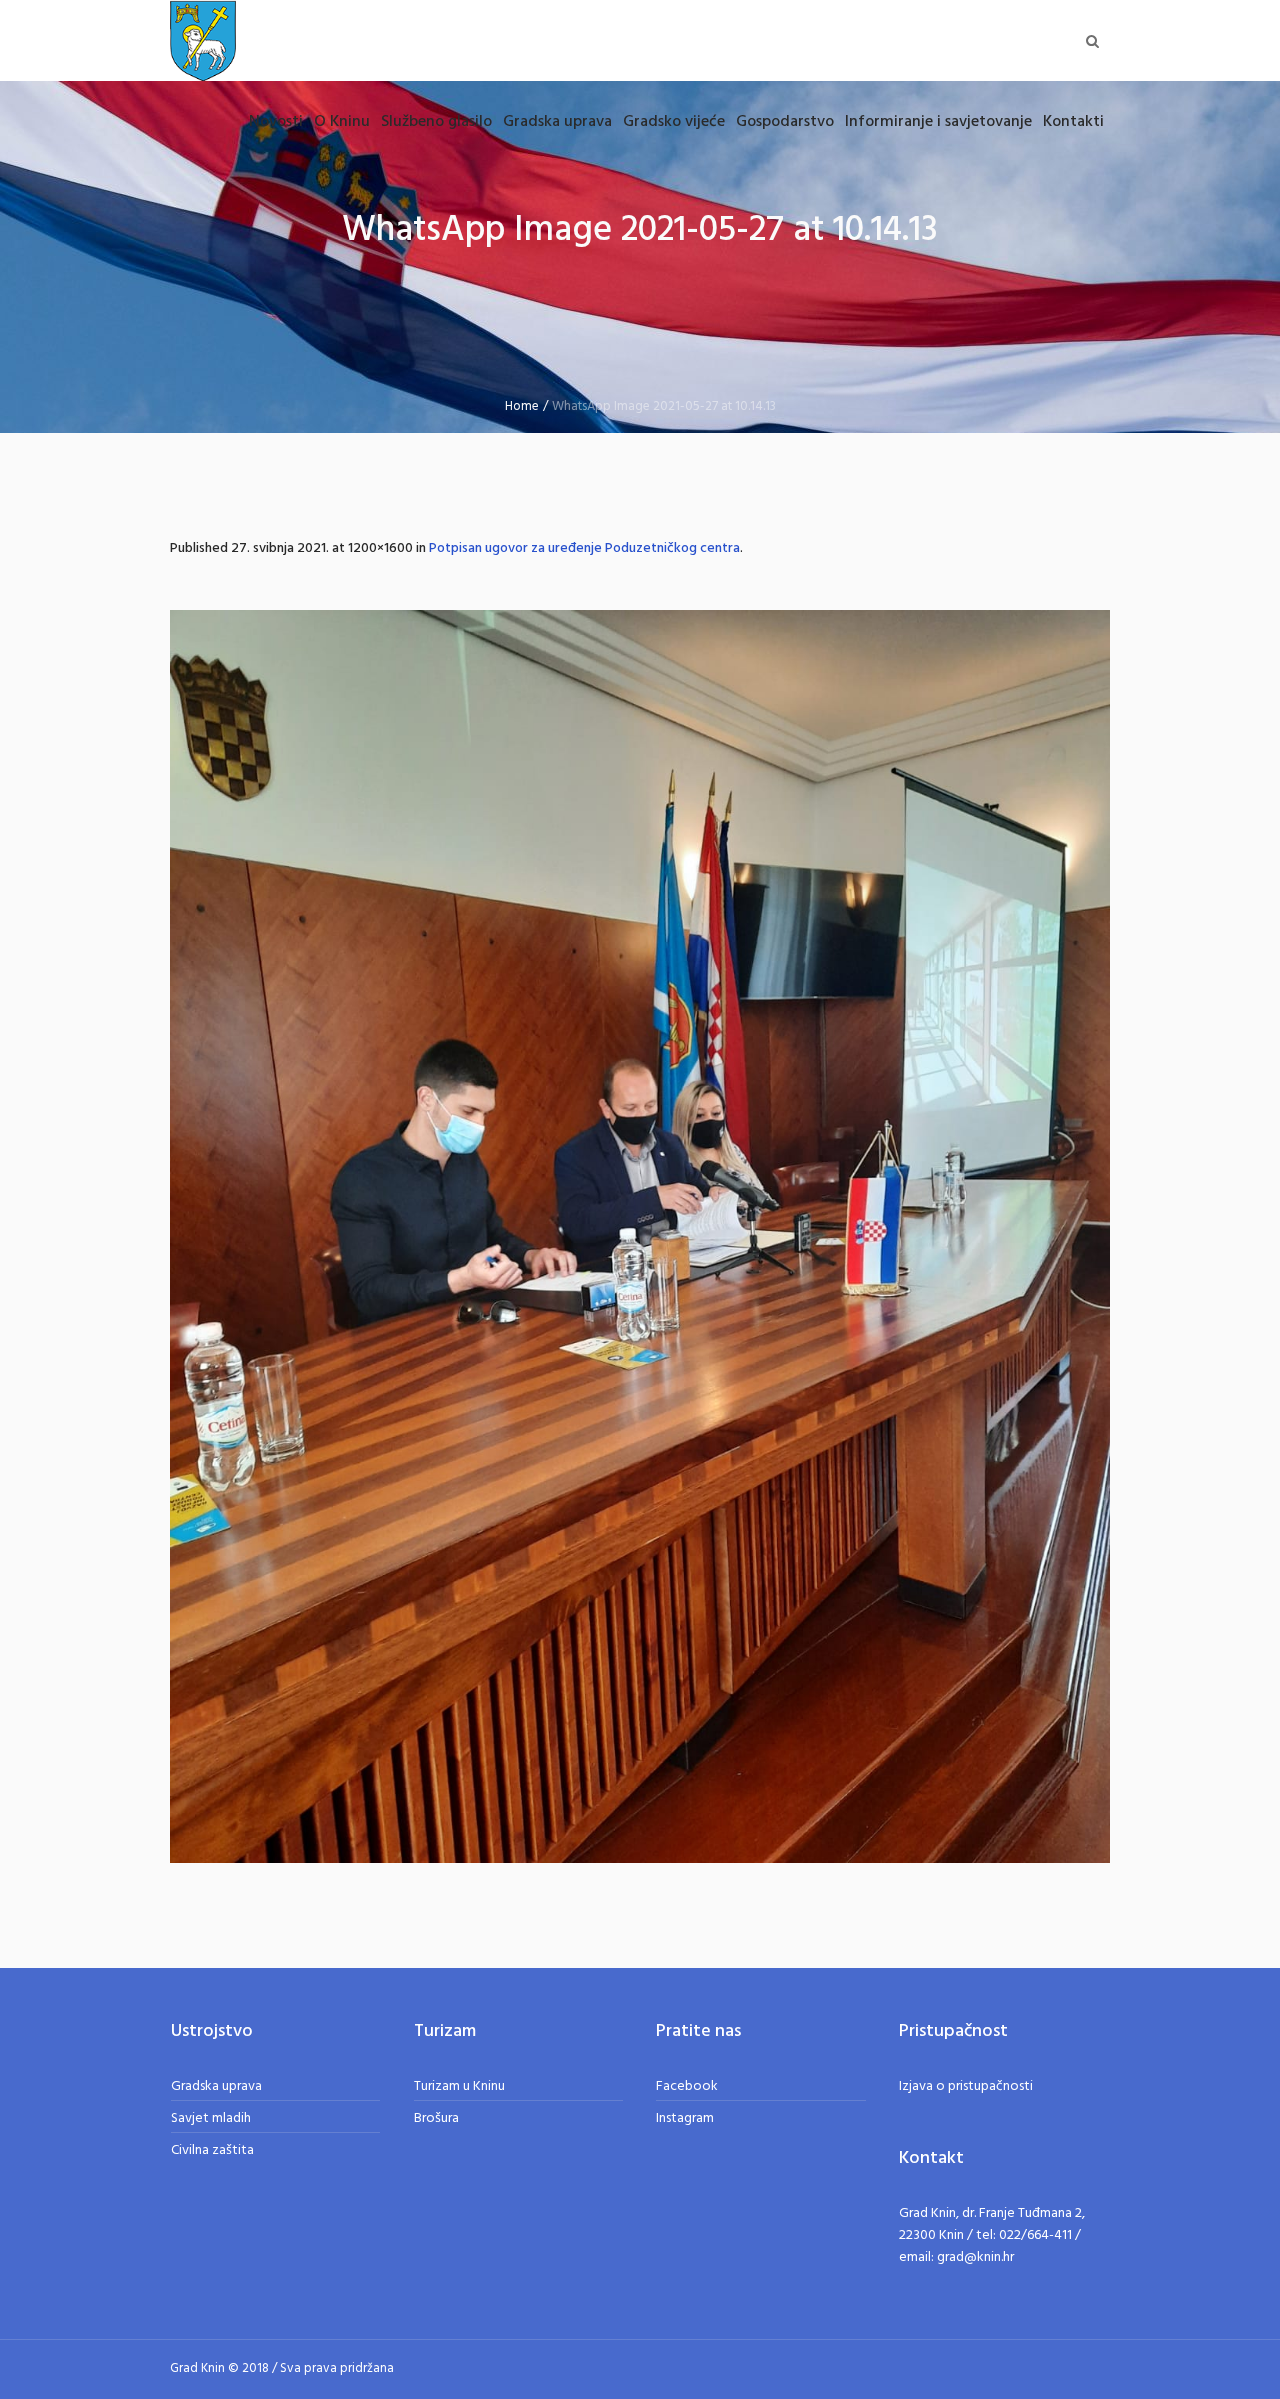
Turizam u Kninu (459, 2086)
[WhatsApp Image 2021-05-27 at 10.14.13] (640, 1236)
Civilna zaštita (212, 2150)
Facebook (687, 2086)
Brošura (436, 2118)
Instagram (685, 2118)
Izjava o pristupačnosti (966, 2086)
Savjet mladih (211, 2118)
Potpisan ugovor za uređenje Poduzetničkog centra (584, 548)
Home (522, 406)
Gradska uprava (216, 2086)
